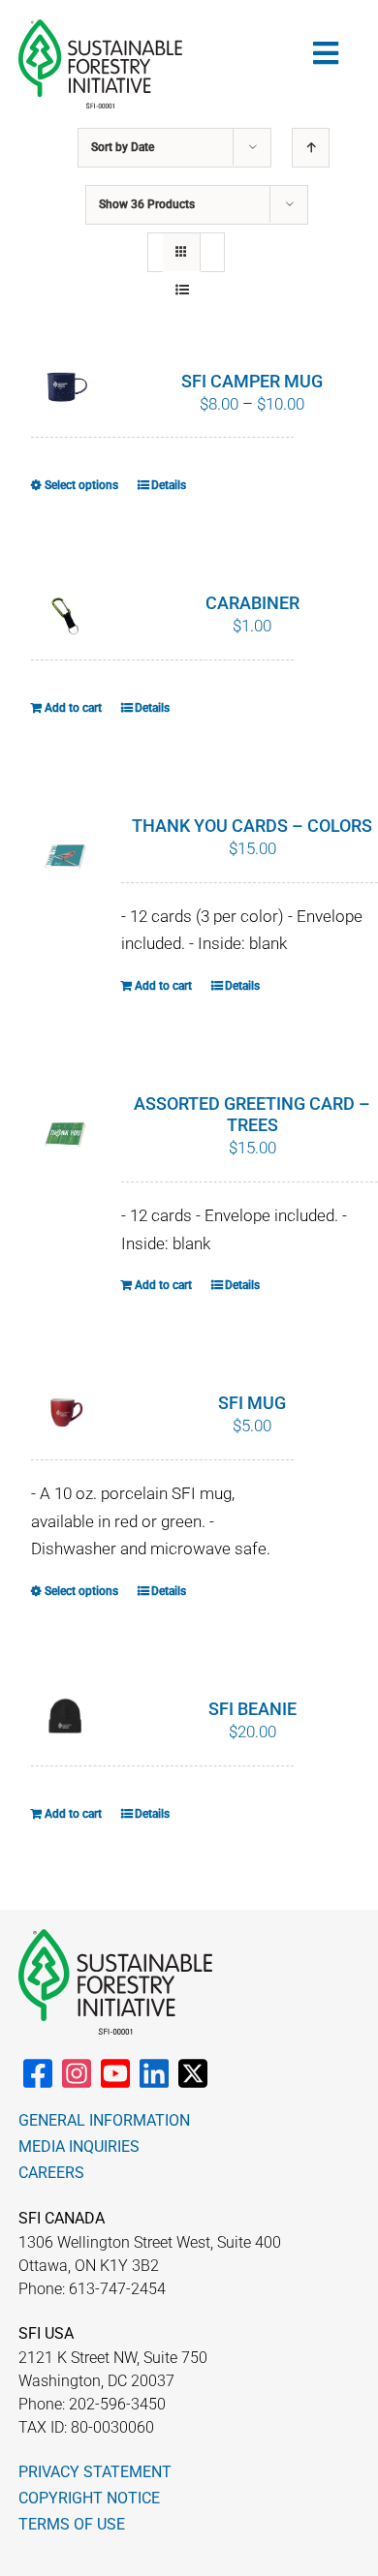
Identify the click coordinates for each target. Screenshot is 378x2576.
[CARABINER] (65, 615)
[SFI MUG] (65, 1415)
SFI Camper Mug (252, 381)
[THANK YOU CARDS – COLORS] (65, 858)
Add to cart (73, 708)
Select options (81, 485)
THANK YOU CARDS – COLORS (252, 826)
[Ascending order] (311, 148)
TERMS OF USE (72, 2524)
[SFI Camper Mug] (65, 386)
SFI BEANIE (252, 1709)
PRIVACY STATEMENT (95, 2472)
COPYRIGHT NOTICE (89, 2498)
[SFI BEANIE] (65, 1717)
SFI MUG (252, 1403)
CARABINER (252, 603)
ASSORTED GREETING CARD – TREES (252, 1114)
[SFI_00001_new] (100, 27)
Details (169, 485)
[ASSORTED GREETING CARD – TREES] (65, 1135)
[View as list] (182, 290)
